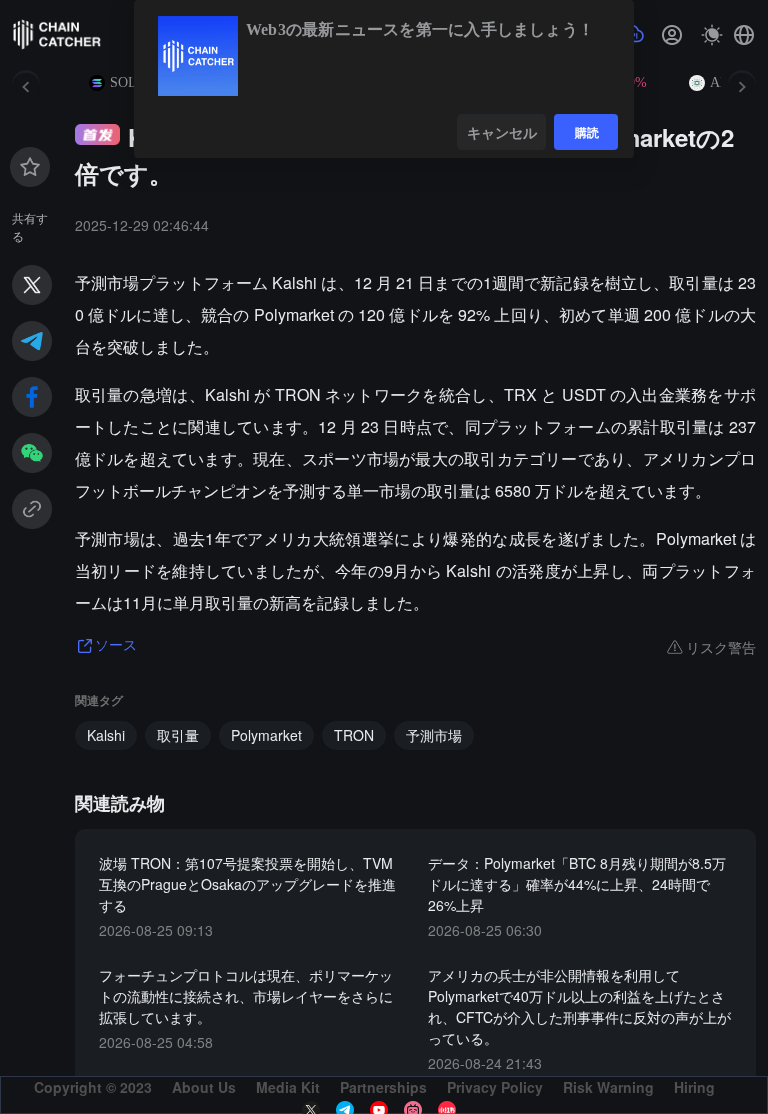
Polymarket (266, 735)
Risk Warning (608, 1087)
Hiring (694, 1087)
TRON (354, 735)
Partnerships (383, 1087)
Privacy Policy (495, 1087)
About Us (204, 1087)
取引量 (178, 735)
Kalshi (106, 735)
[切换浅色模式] (712, 35)
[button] (744, 35)
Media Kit (288, 1087)
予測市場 (434, 735)
